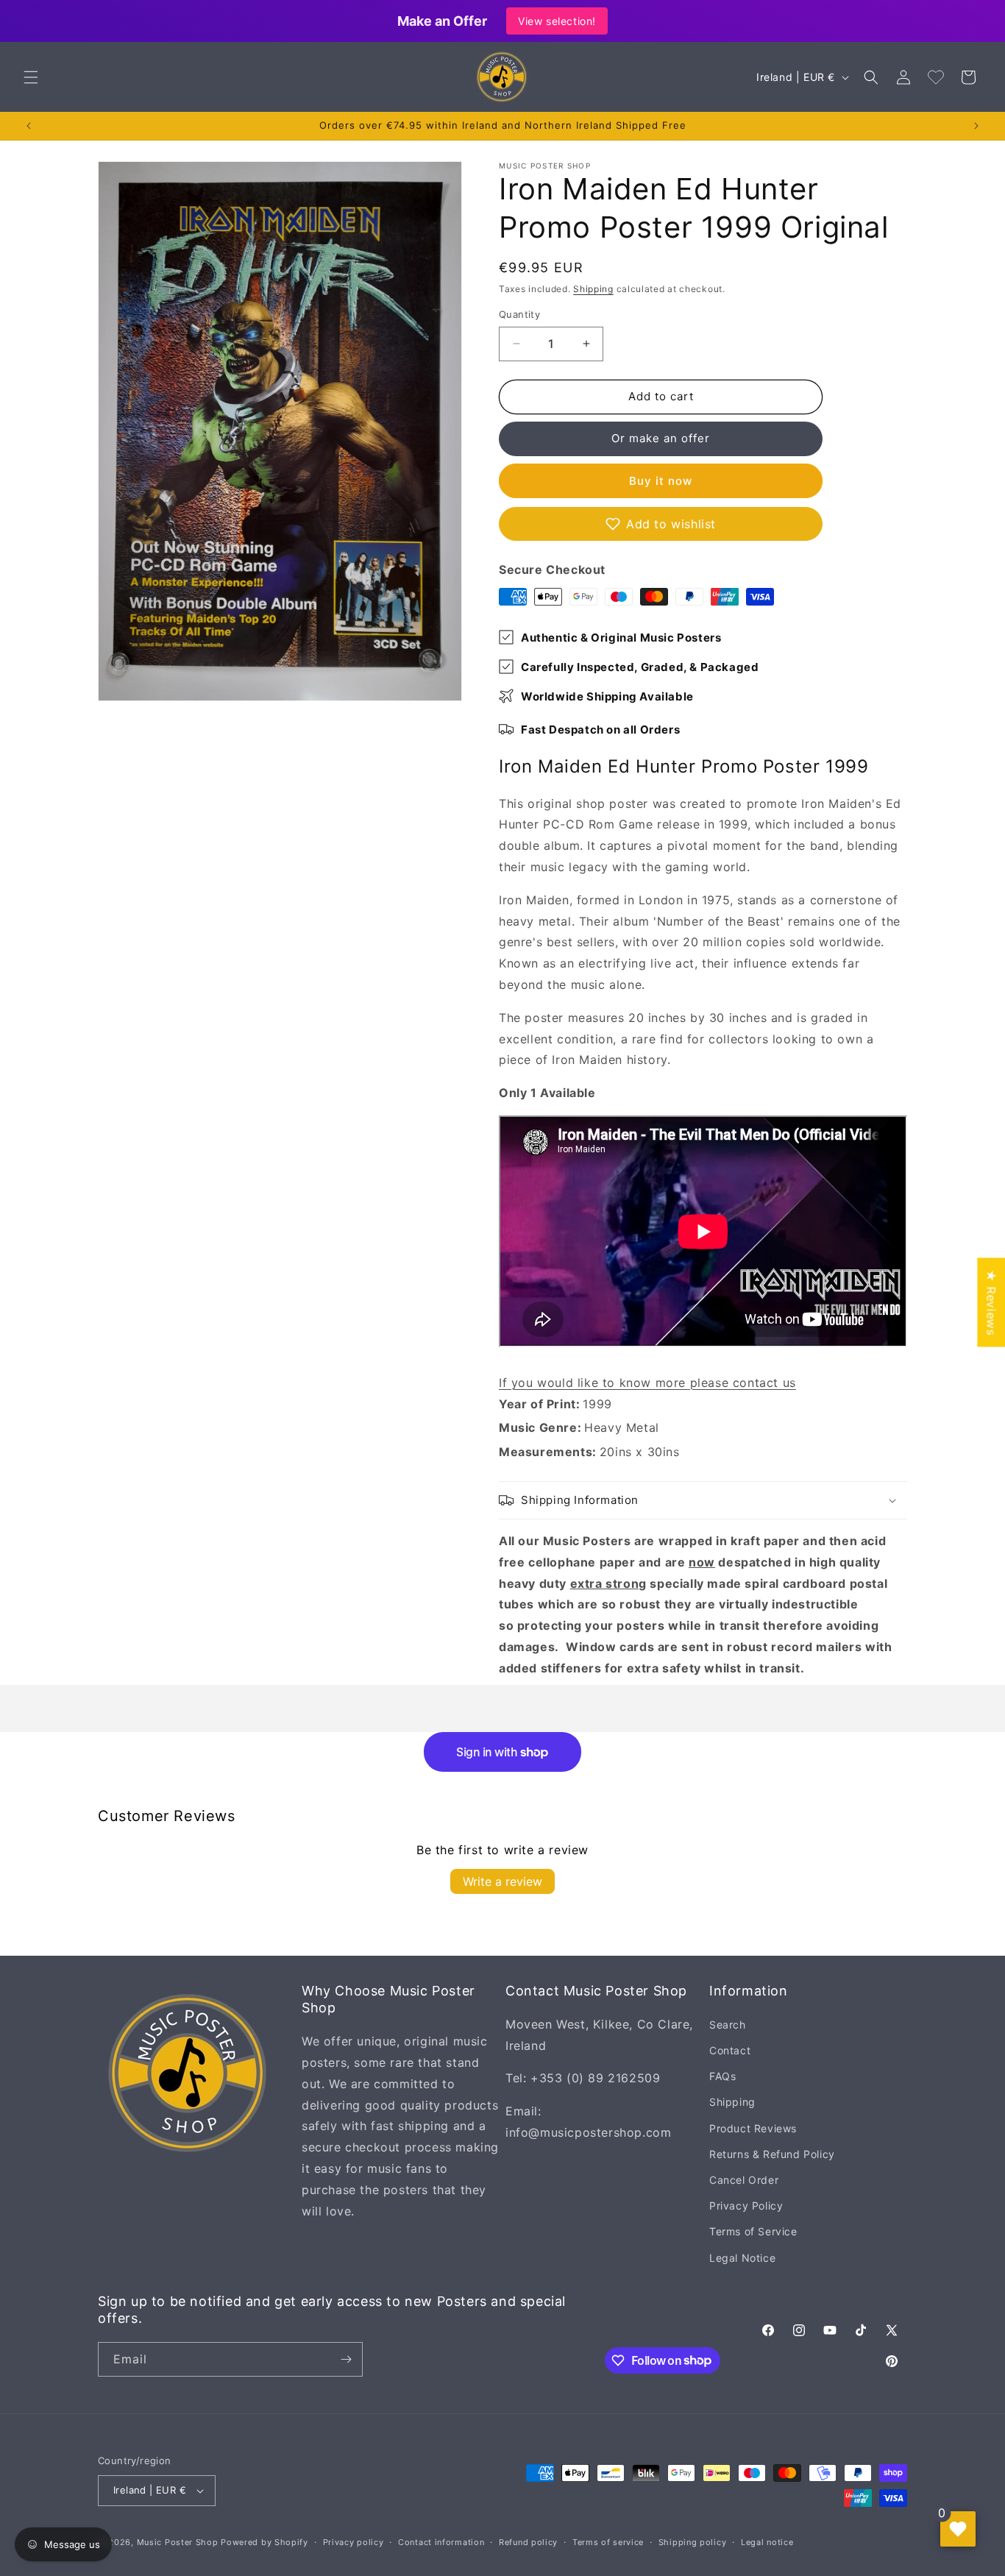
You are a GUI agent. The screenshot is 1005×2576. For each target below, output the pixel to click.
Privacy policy (354, 2542)
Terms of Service (753, 2231)
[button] (31, 77)
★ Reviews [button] (991, 1302)
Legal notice (767, 2542)
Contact (730, 2050)
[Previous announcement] (29, 126)
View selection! (557, 21)
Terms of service (608, 2542)
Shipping (593, 289)
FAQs (722, 2076)
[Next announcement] (976, 126)
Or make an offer (661, 438)
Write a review (502, 1881)
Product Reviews (753, 2128)
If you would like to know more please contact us (647, 1383)
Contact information (441, 2542)
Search (728, 2025)
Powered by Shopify (264, 2542)
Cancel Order (744, 2180)
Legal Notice (742, 2258)
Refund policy (528, 2542)
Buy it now (661, 481)
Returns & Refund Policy (772, 2154)
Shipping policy (693, 2542)
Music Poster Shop (178, 2542)
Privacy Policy (746, 2206)
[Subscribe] (346, 2359)
